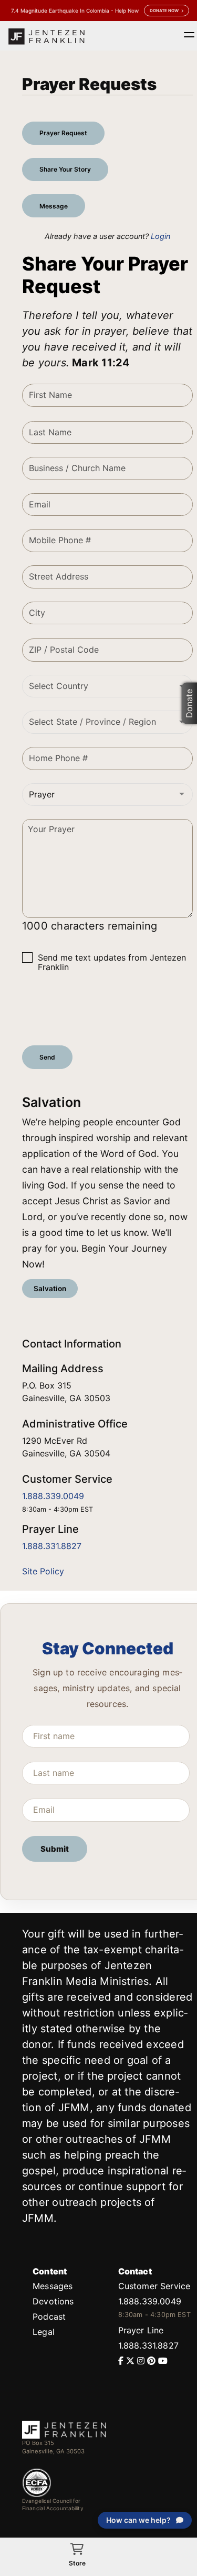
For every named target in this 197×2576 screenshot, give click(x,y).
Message (54, 206)
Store (77, 2563)
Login (160, 236)
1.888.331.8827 (52, 1546)
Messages (53, 2286)
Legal (44, 2332)
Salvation (50, 1289)
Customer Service (154, 2286)
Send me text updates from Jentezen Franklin (112, 962)
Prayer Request (63, 133)
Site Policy (43, 1571)
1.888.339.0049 (53, 1496)
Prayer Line (141, 2330)
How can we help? (138, 2520)
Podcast (49, 2317)
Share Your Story (65, 169)
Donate (189, 703)
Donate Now (164, 11)
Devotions (53, 2301)
